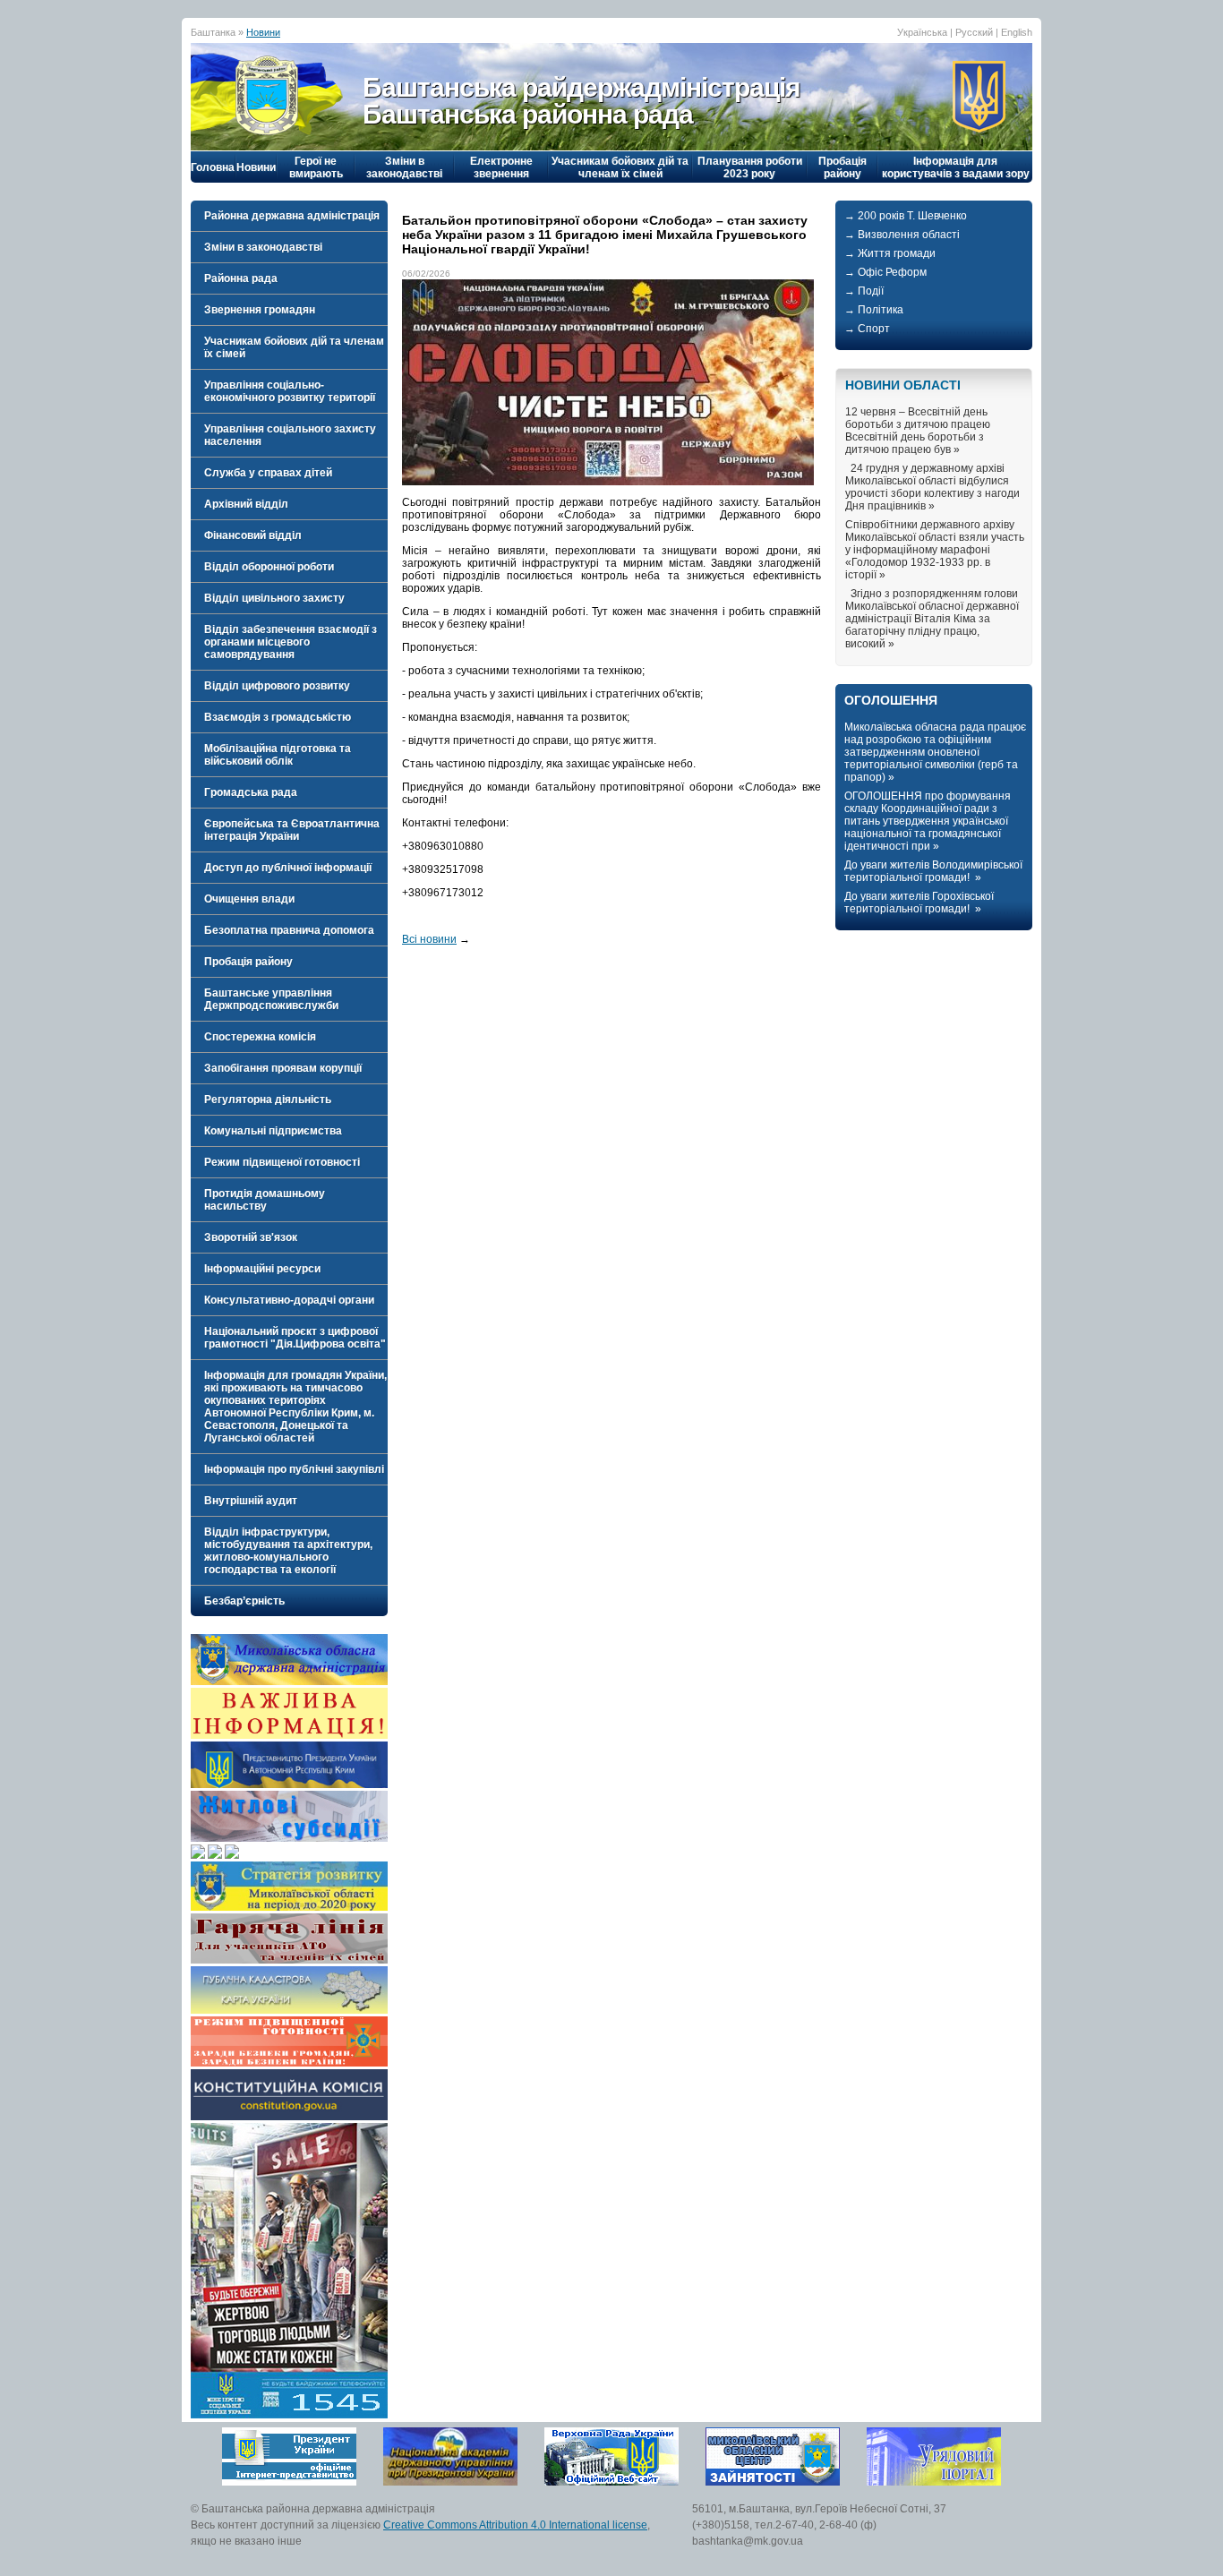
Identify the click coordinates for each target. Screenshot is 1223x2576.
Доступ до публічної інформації (288, 868)
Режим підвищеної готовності (282, 1162)
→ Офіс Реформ (885, 272)
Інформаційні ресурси (262, 1269)
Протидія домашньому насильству (265, 1200)
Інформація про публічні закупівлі (294, 1469)
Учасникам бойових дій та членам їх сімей (620, 167)
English (1017, 32)
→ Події (864, 291)
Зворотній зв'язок (251, 1237)
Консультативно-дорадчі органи (289, 1300)
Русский (974, 32)
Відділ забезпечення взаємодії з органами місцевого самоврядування (291, 642)
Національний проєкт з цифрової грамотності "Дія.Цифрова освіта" (295, 1338)
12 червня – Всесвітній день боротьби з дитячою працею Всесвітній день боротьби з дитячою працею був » (918, 431)
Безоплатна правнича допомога (289, 930)
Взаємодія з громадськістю (278, 717)
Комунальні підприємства (273, 1131)
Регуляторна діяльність (268, 1100)
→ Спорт (867, 329)
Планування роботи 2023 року (750, 167)
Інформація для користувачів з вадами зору (956, 167)
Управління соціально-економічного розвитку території (290, 391)
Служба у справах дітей (268, 473)
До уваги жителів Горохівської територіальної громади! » (919, 903)
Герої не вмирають (316, 167)
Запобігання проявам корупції (283, 1068)
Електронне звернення (501, 167)
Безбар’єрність (244, 1601)
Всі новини (429, 939)
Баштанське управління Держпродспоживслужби (271, 999)
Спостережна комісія (260, 1037)
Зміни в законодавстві (404, 167)
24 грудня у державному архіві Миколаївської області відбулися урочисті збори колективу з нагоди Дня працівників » (932, 487)
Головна (213, 167)
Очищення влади (249, 899)
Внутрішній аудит (251, 1501)
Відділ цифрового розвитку (277, 686)
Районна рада (241, 278)
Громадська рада (251, 792)
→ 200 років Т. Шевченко (906, 216)
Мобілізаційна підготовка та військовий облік (278, 755)
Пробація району (842, 167)
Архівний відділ (246, 504)
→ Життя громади (890, 253)
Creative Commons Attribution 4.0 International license (515, 2525)
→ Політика (874, 310)
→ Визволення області (902, 235)
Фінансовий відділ (253, 535)
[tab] (289, 216)
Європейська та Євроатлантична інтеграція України (292, 830)
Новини (263, 32)
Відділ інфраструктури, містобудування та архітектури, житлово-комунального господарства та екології (288, 1551)
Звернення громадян (260, 310)
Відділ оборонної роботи (269, 567)
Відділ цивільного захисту (274, 598)
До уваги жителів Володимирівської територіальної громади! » (933, 871)
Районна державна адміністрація (292, 216)
